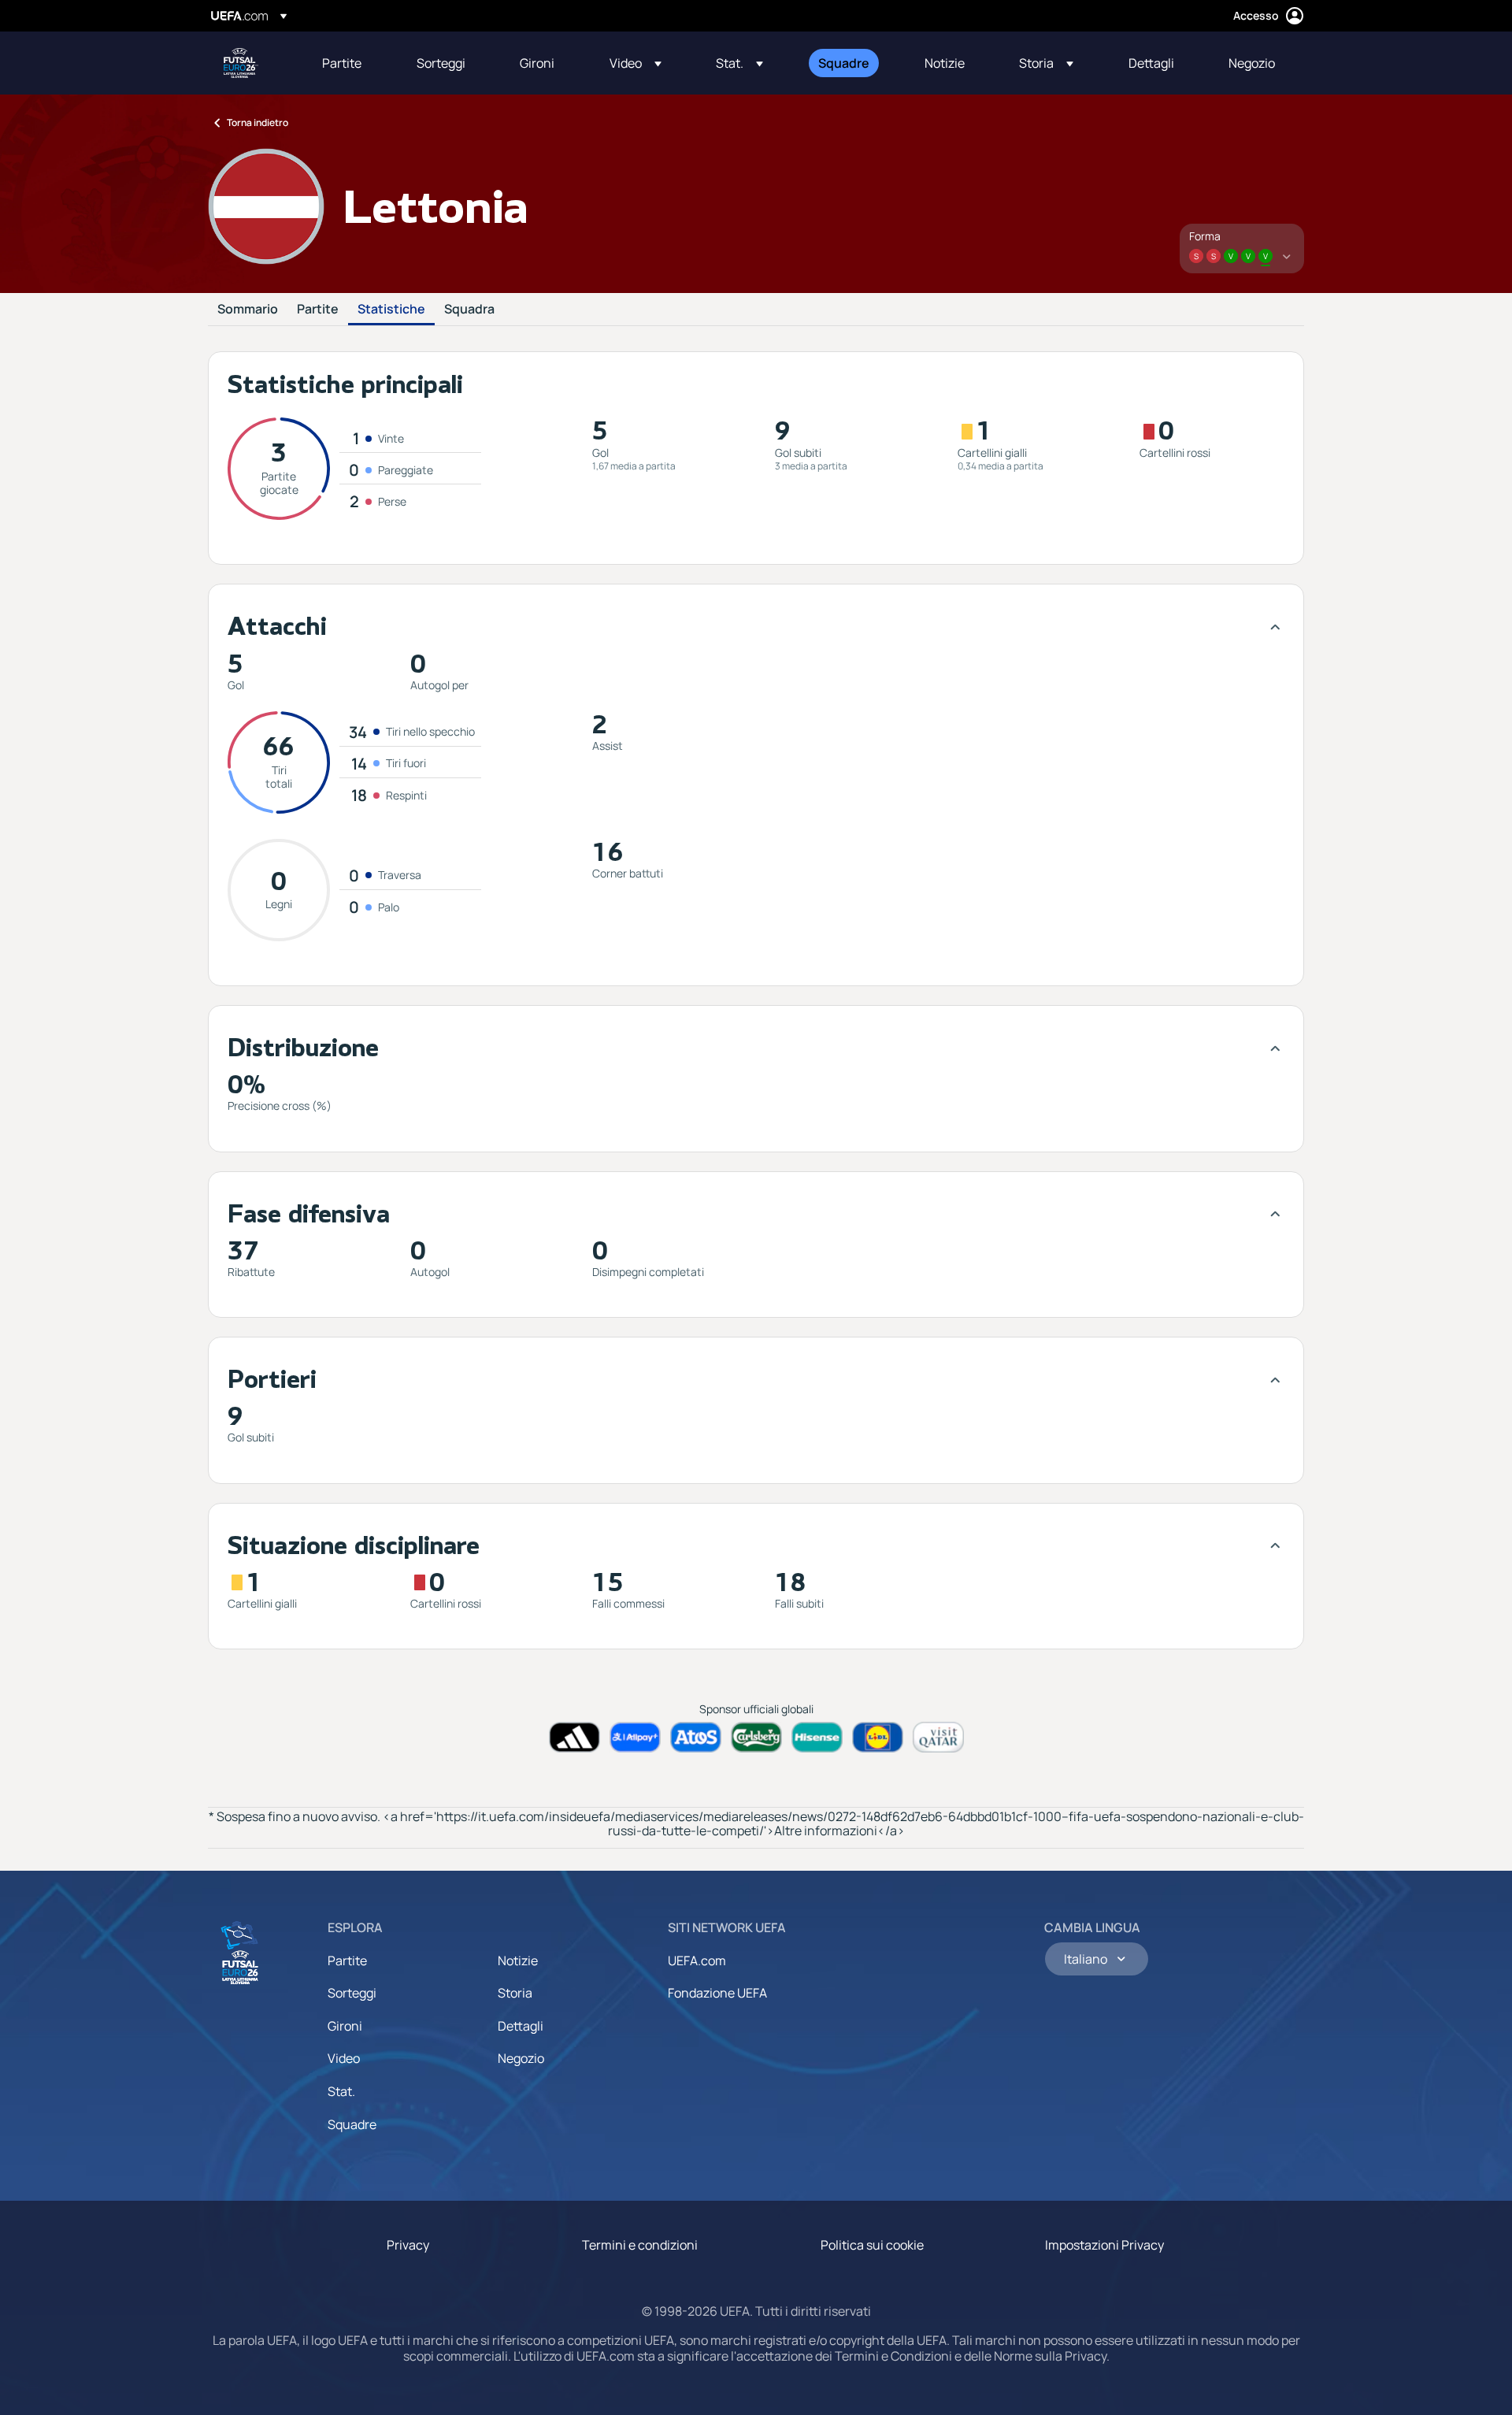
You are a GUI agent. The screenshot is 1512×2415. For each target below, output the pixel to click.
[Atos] (696, 1737)
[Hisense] (817, 1737)
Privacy (408, 2245)
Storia (515, 1993)
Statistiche (391, 310)
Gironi (345, 2026)
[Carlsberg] (756, 1737)
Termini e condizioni (640, 2245)
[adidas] (574, 1737)
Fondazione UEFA (717, 1993)
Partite (318, 310)
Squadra (469, 310)
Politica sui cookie (872, 2245)
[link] (342, 63)
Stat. (341, 2091)
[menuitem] (350, 63)
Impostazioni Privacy (1104, 2245)
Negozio (521, 2058)
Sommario (248, 310)
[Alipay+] (635, 1737)
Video (344, 2058)
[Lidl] (878, 1737)
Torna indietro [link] (258, 122)
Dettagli (521, 2026)
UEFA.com (697, 1961)
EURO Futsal (241, 63)
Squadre (352, 2124)
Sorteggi (352, 1993)
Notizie (518, 1961)
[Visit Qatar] (938, 1737)
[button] (636, 63)
